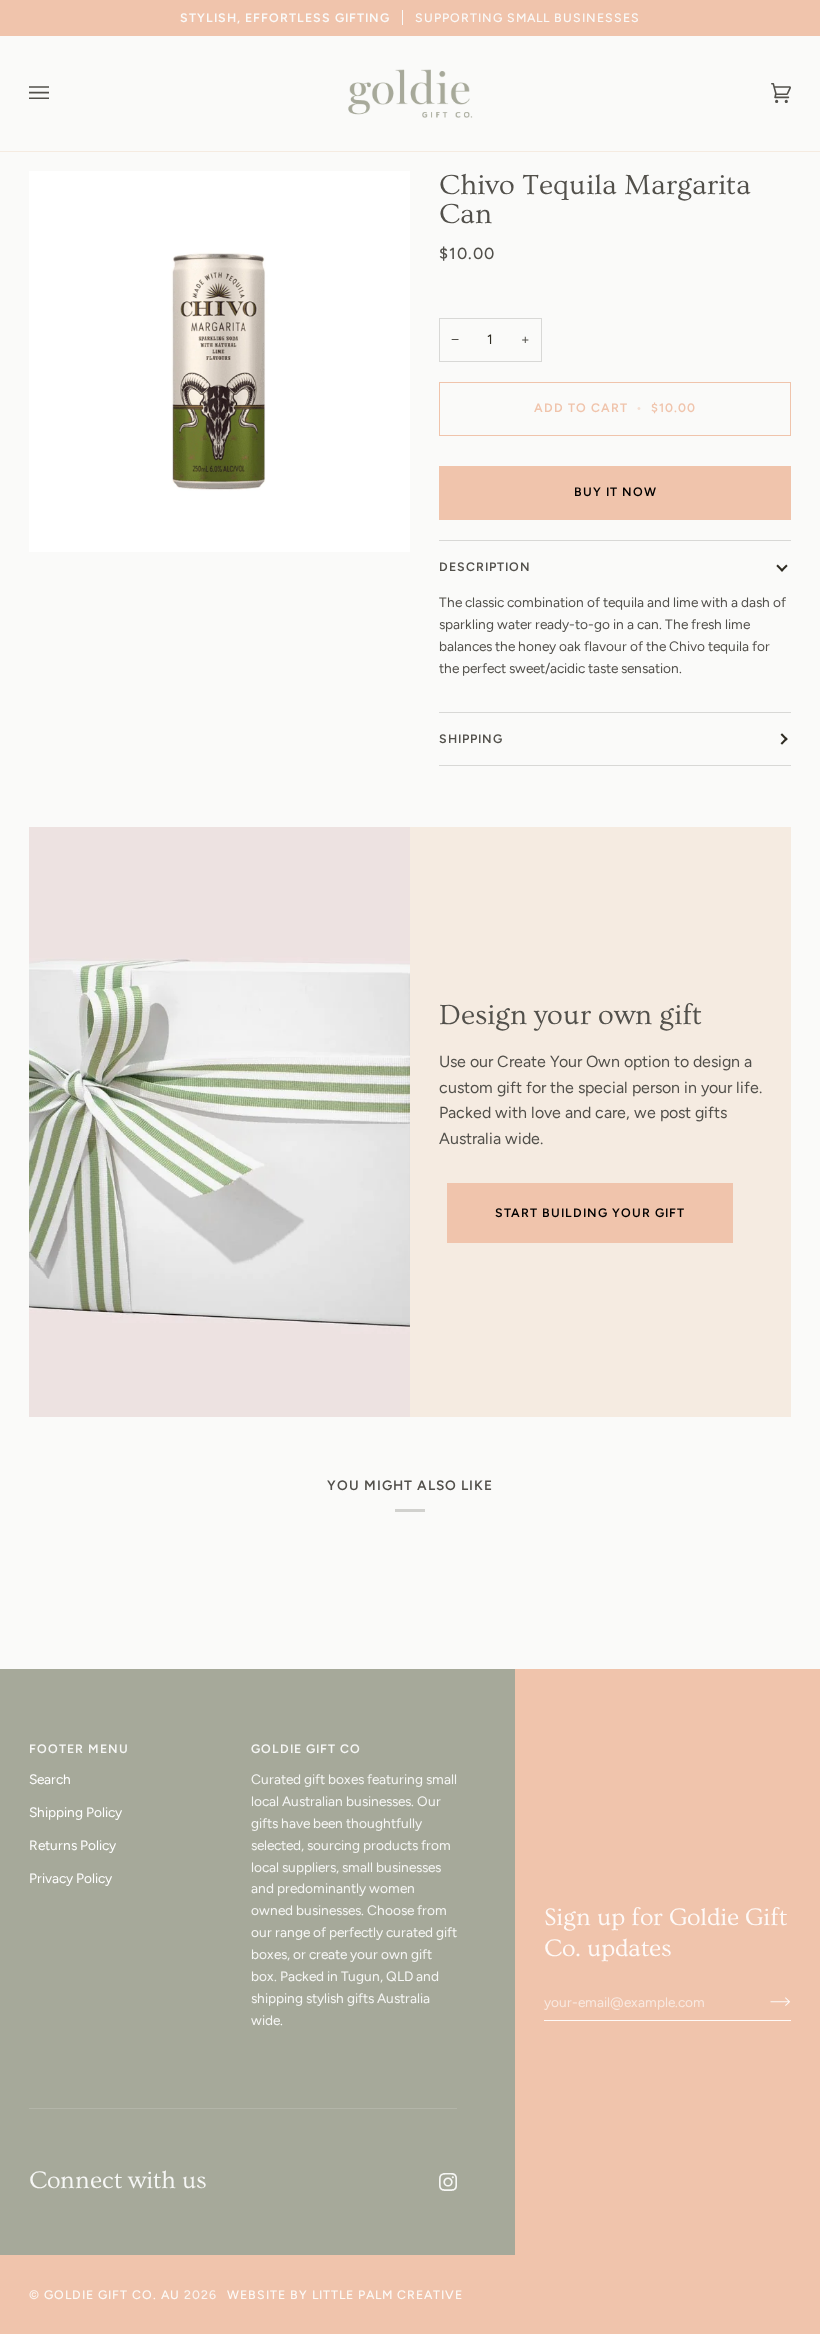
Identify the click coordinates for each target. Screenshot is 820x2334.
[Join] (764, 2002)
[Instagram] (448, 2182)
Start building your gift (590, 1212)
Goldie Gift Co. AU (112, 2294)
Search (50, 1779)
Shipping (471, 738)
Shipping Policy (75, 1812)
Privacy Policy (70, 1878)
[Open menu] (59, 93)
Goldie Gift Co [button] (306, 1748)
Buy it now (615, 491)
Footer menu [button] (79, 1748)
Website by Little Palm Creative (345, 2294)
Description (485, 566)
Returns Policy (72, 1845)
